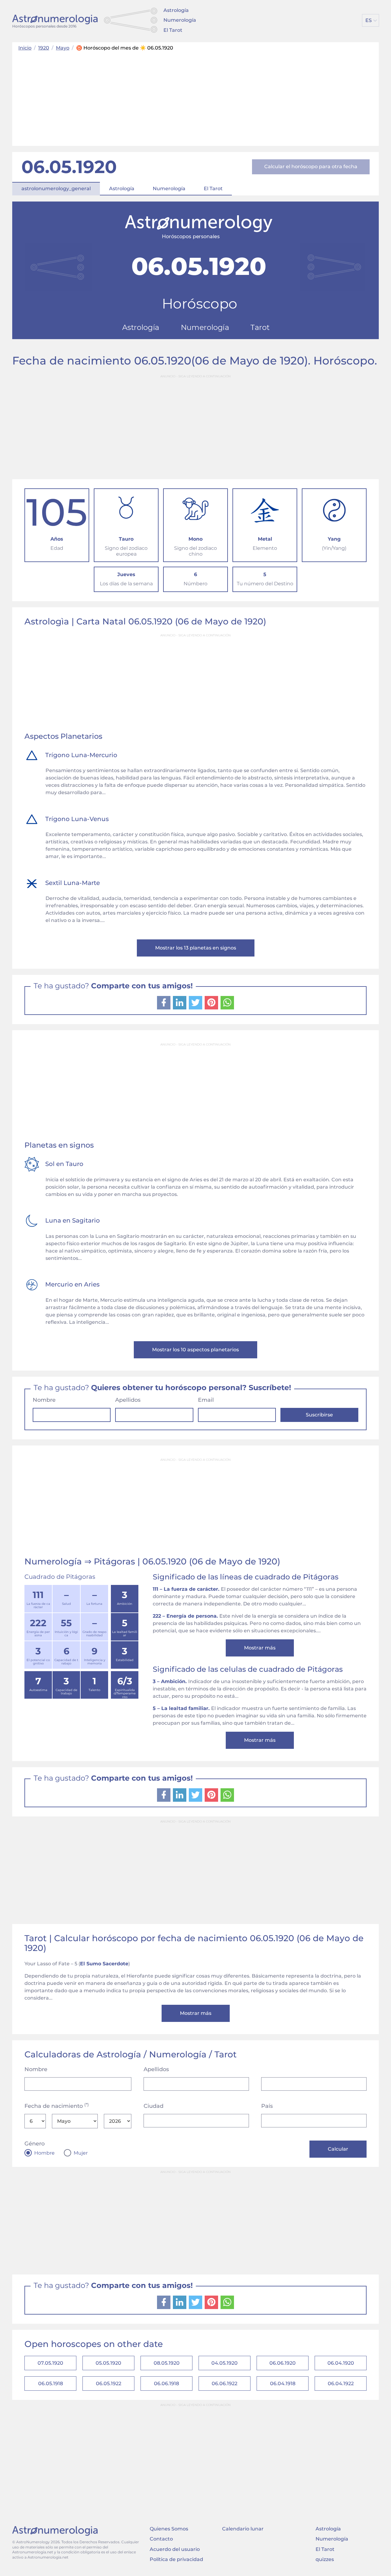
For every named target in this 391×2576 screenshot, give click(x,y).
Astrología (176, 10)
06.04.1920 (341, 2363)
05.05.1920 (108, 2363)
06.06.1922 (225, 2384)
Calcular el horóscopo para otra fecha (311, 167)
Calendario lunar (243, 2529)
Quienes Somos (169, 2529)
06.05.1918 (51, 2384)
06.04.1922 (341, 2384)
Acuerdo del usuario (175, 2549)
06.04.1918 (283, 2384)
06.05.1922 (109, 2384)
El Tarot (173, 30)
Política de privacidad (176, 2559)
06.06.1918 (166, 2384)
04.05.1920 (225, 2363)
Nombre (44, 1400)
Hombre (44, 2153)
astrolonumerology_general (56, 189)
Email (206, 1400)
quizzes (325, 2559)
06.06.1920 (283, 2363)
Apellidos (128, 1400)
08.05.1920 (167, 2363)
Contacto (161, 2539)
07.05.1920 (50, 2363)
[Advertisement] (195, 97)
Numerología (180, 20)
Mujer (81, 2153)
